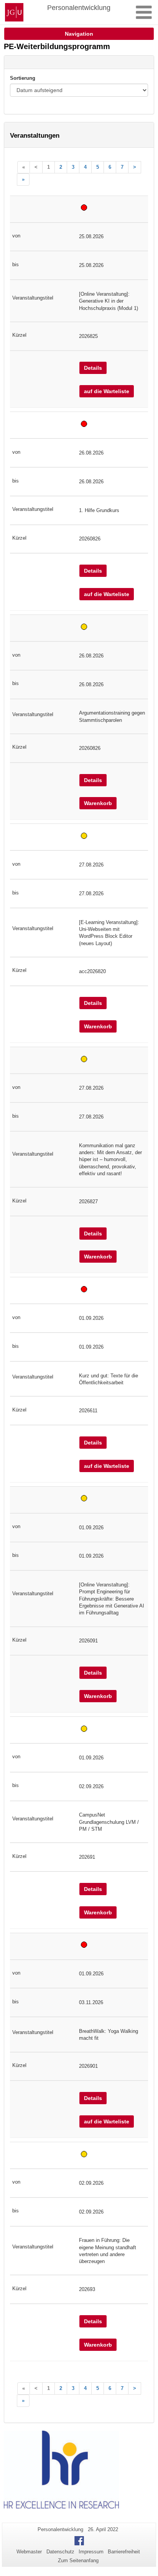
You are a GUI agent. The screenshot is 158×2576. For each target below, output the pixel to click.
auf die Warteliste (107, 391)
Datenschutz (60, 2552)
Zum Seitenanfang (78, 2560)
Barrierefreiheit (124, 2552)
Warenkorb (98, 803)
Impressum (91, 2552)
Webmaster (29, 2552)
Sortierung (23, 78)
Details (93, 368)
